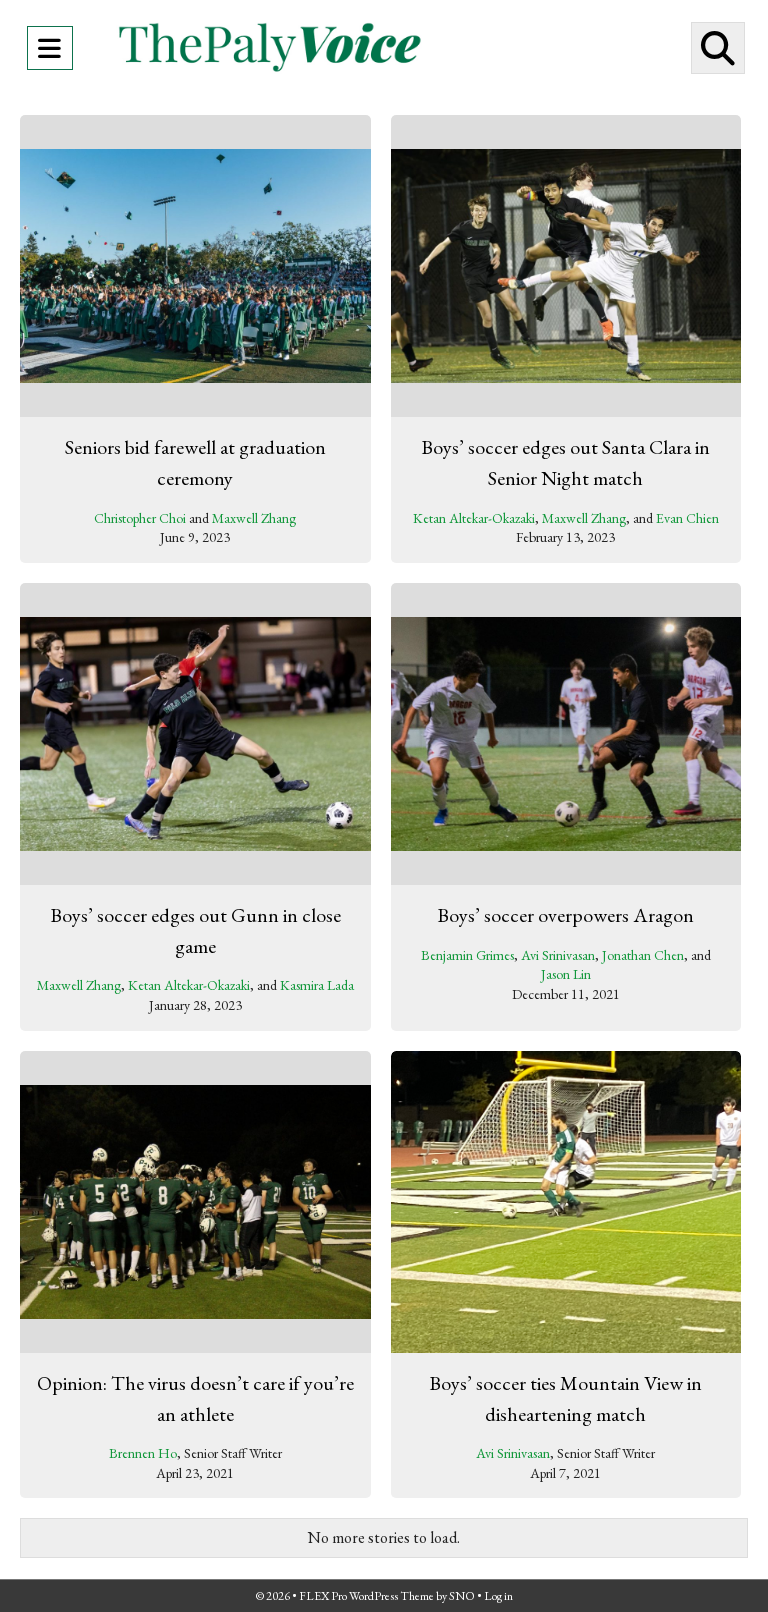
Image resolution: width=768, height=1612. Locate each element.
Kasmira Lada (317, 985)
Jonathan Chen (643, 955)
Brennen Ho (143, 1453)
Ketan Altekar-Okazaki (474, 518)
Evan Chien (687, 518)
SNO (462, 1596)
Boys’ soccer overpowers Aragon (565, 915)
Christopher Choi (140, 518)
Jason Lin (566, 974)
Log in (498, 1596)
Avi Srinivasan (558, 955)
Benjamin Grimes (467, 955)
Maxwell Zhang (254, 518)
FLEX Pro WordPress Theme (366, 1596)
